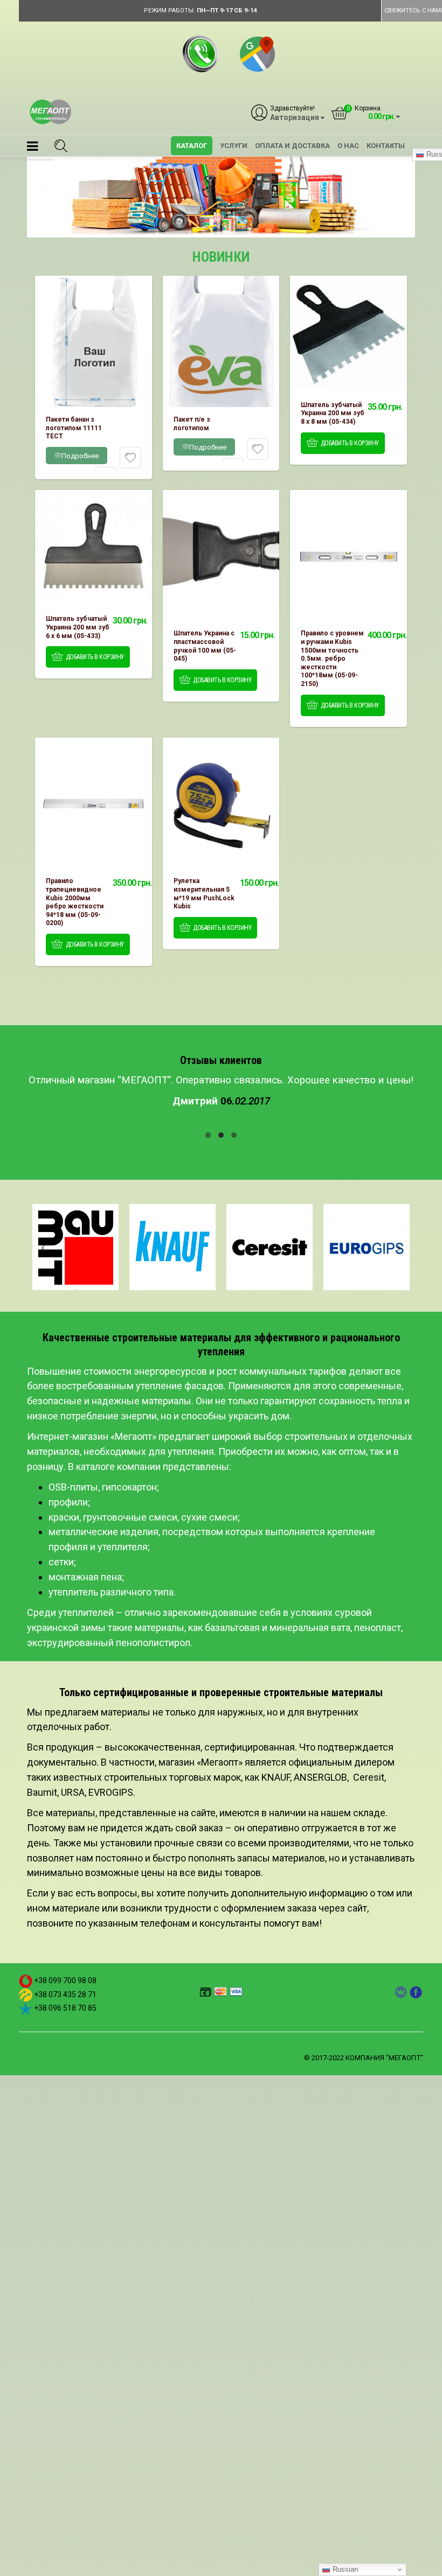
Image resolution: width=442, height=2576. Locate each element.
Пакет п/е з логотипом (192, 424)
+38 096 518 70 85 (65, 2008)
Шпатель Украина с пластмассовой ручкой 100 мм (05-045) (205, 646)
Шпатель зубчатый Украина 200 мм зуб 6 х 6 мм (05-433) (78, 627)
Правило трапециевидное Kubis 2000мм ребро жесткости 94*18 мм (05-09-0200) (75, 902)
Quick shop (93, 341)
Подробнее (80, 456)
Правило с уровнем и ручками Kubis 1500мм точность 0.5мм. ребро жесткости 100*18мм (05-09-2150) (332, 659)
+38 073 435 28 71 (65, 1994)
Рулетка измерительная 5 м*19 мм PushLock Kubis (204, 894)
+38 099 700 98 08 (65, 1980)
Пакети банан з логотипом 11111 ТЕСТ (74, 428)
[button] (33, 148)
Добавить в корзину (350, 443)
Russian (344, 2569)
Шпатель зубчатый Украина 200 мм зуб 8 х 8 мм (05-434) (333, 413)
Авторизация (295, 118)
